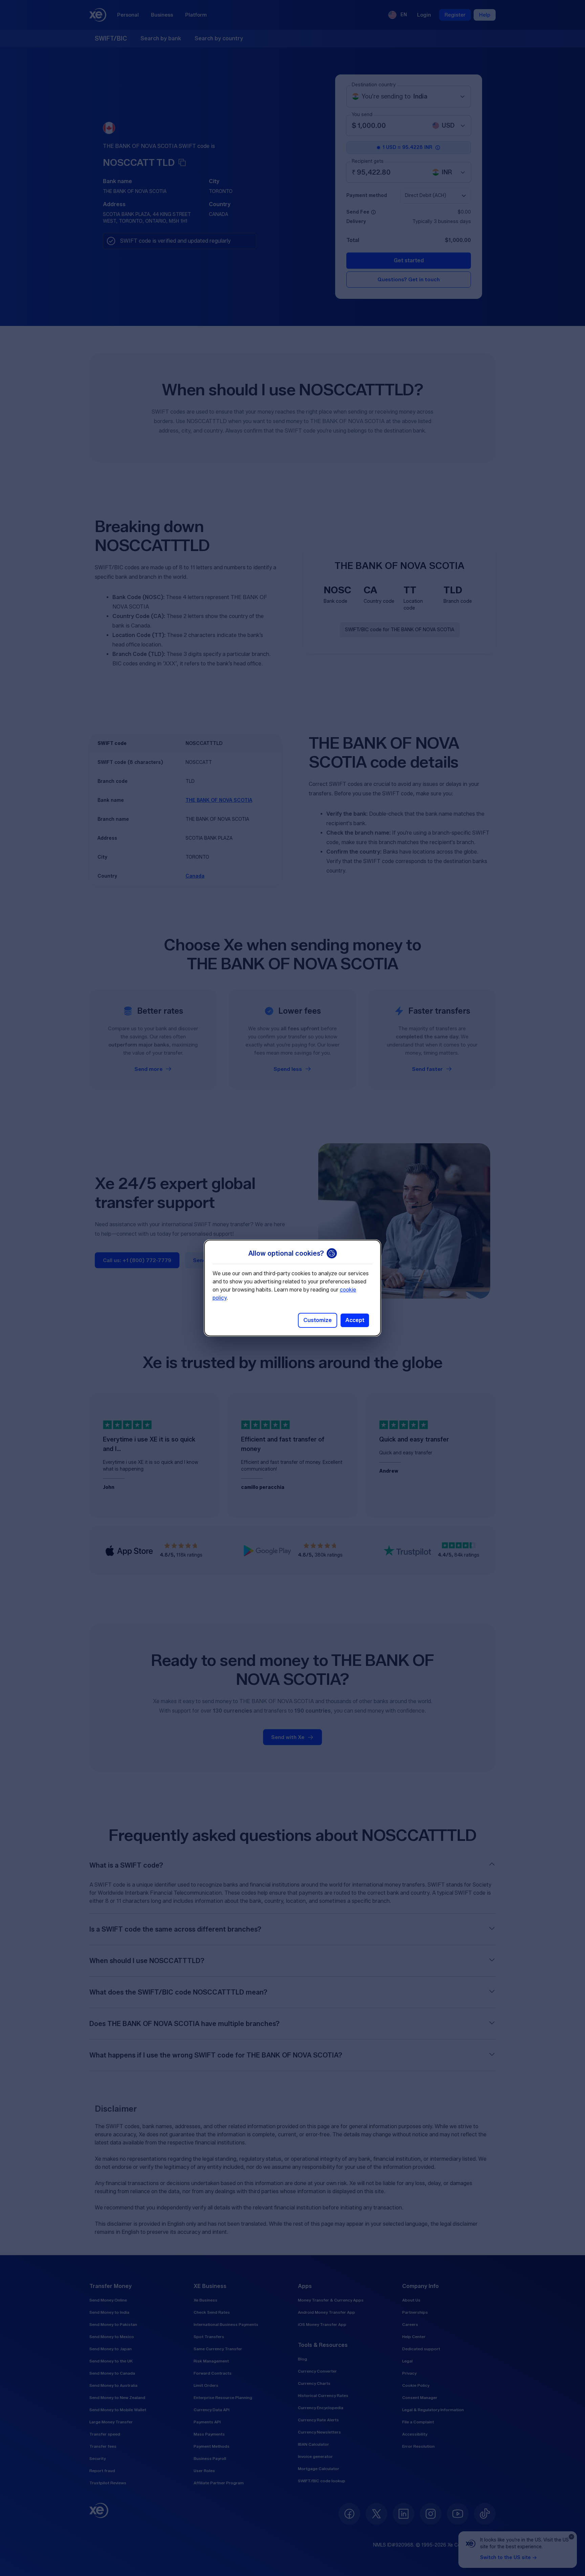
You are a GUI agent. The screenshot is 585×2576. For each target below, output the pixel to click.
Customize (318, 1320)
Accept (355, 1320)
